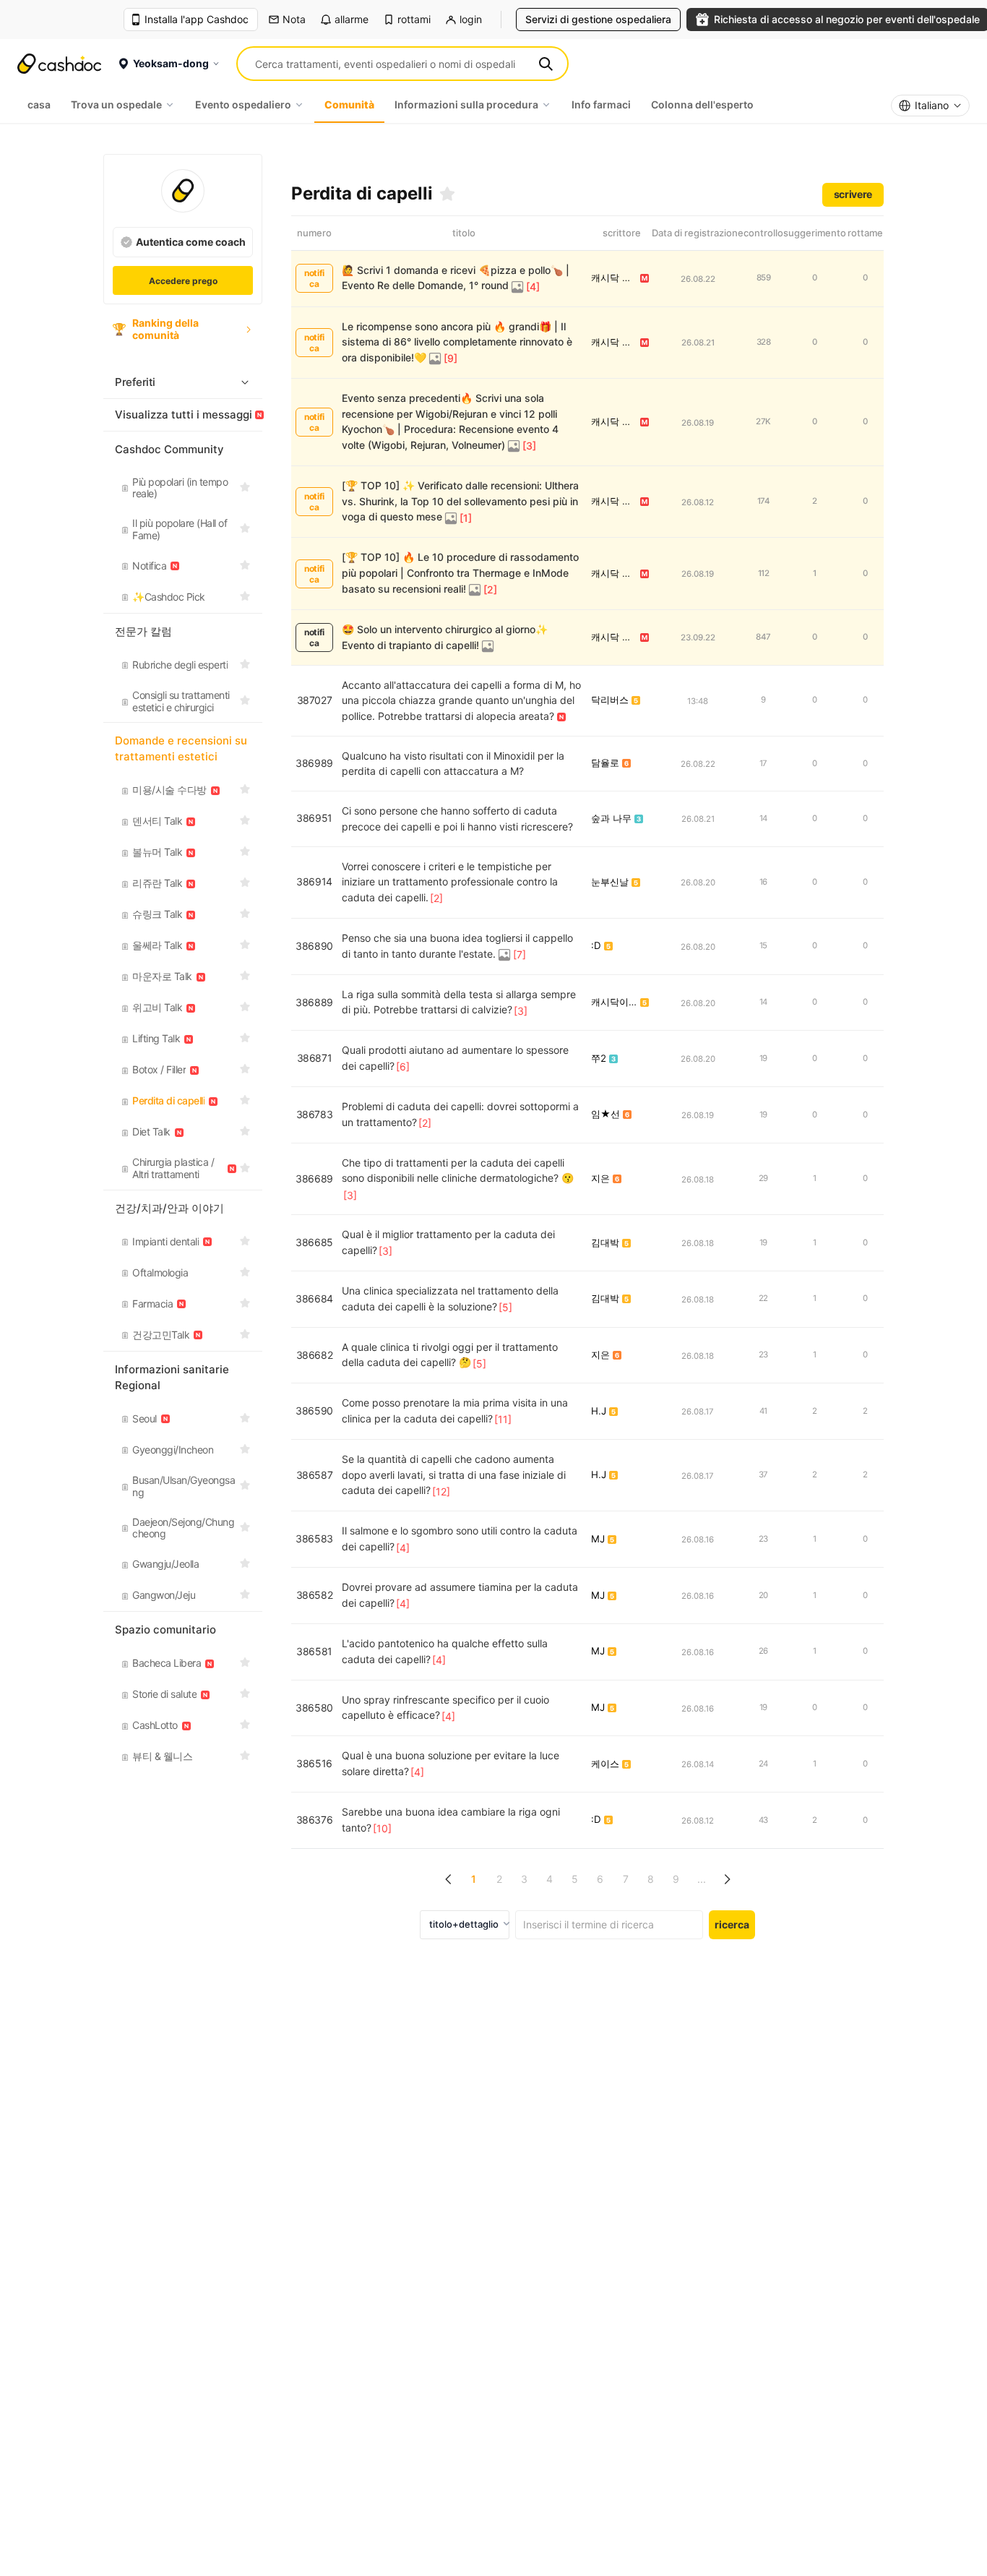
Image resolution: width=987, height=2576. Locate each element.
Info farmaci (601, 104)
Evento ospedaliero (243, 104)
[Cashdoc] (59, 64)
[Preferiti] (447, 194)
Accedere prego (183, 281)
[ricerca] (546, 64)
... (702, 1879)
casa (39, 104)
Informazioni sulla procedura (466, 104)
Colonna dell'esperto (702, 104)
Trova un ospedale (116, 104)
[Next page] (727, 1880)
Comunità (349, 104)
